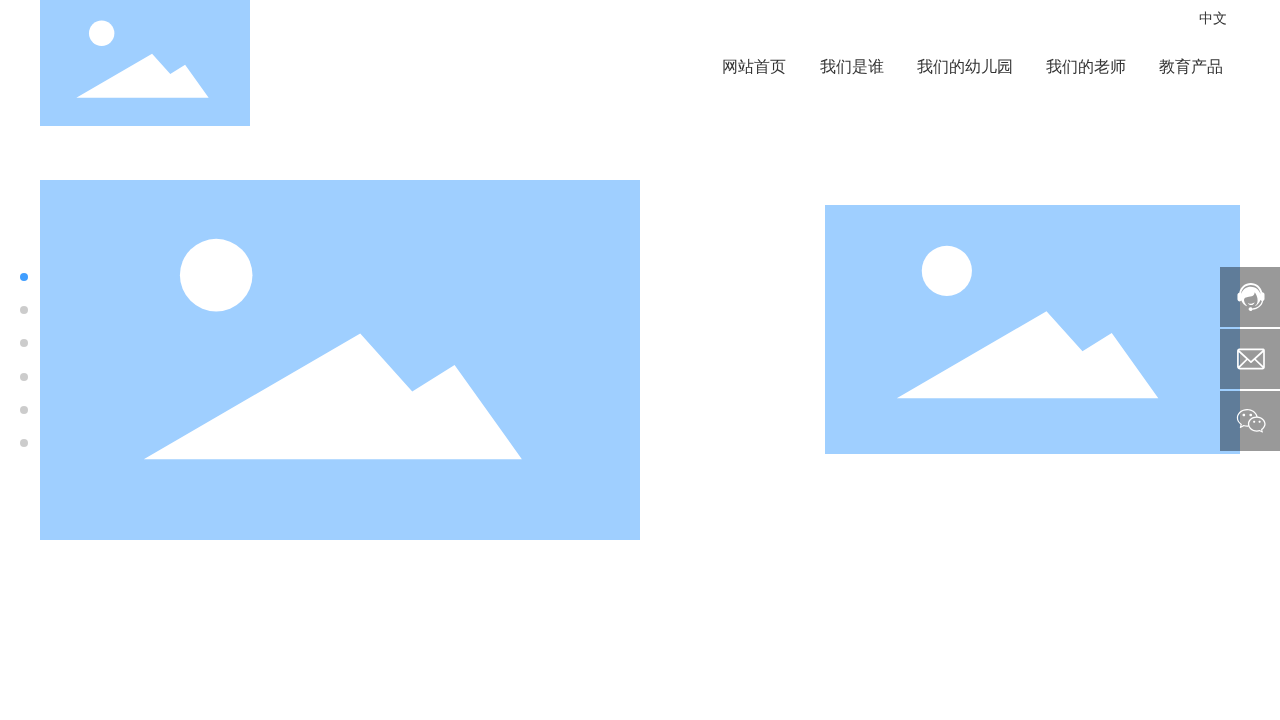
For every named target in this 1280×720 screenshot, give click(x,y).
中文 (1213, 17)
